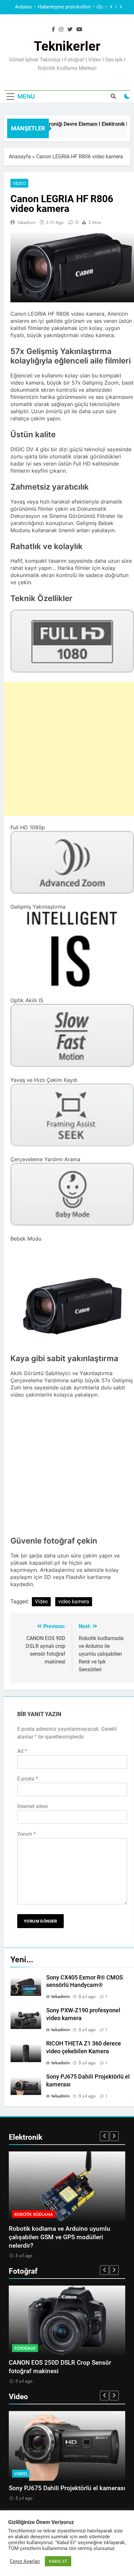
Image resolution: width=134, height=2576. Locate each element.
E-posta (28, 1779)
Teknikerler (67, 46)
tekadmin (26, 222)
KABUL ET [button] (58, 2561)
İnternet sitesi (33, 1806)
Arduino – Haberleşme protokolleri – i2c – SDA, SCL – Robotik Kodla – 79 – (61, 7)
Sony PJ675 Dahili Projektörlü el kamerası (67, 2488)
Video (19, 183)
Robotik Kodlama (34, 2214)
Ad (22, 1751)
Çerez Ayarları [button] (25, 2561)
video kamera (74, 1602)
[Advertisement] (67, 749)
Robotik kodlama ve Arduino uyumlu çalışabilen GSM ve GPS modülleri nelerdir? (60, 2237)
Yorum (27, 1834)
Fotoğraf (25, 2348)
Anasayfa (20, 157)
